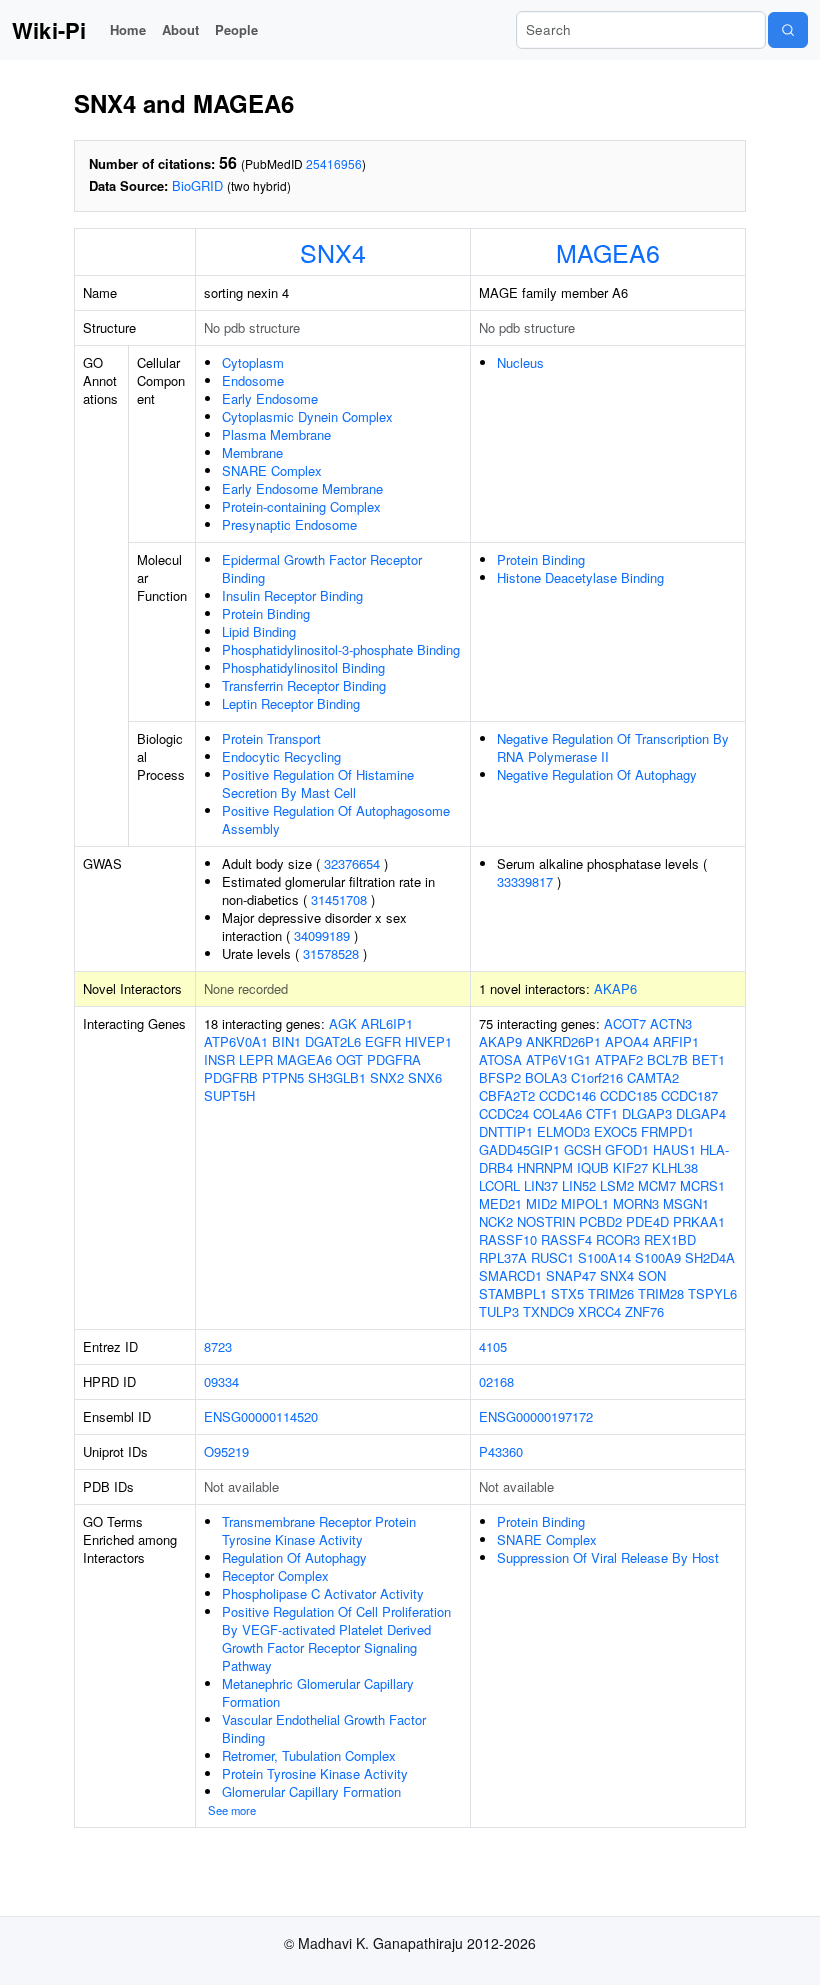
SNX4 (333, 252)
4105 (493, 1346)
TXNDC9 (548, 1311)
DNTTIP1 (506, 1131)
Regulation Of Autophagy (294, 1557)
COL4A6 (557, 1113)
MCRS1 (702, 1185)
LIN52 (579, 1185)
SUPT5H (229, 1095)
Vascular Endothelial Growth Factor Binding (324, 1728)
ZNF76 (644, 1311)
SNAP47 (571, 1275)
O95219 (226, 1451)
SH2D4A (710, 1257)
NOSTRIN (546, 1221)
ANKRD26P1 (563, 1041)
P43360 (501, 1451)
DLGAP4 (701, 1113)
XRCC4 (599, 1311)
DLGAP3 (647, 1113)
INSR (219, 1059)
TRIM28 (661, 1293)
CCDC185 (628, 1095)
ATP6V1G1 (558, 1059)
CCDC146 (567, 1095)
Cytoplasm (253, 362)
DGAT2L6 (333, 1041)
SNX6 (425, 1077)
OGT (349, 1059)
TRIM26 (611, 1293)
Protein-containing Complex (301, 506)
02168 (496, 1381)
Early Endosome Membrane (302, 488)
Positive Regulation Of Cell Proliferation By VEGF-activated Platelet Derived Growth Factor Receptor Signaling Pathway (336, 1638)
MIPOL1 (585, 1203)
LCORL (499, 1185)
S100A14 (604, 1257)
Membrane (252, 452)
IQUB (593, 1167)
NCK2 (496, 1221)
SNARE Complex (272, 470)
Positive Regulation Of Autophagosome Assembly (336, 819)
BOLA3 (546, 1077)
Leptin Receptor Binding (291, 703)
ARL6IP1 (387, 1023)
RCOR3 (618, 1239)
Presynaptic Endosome (289, 524)
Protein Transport (271, 738)
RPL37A (503, 1257)
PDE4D (647, 1221)
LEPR (256, 1059)
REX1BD (670, 1239)
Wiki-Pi (49, 30)
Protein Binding (266, 613)
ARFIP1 (676, 1041)
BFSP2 (500, 1077)
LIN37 (541, 1185)
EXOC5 (615, 1131)
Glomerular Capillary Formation (311, 1791)
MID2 (541, 1203)
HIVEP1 (428, 1041)
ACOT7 (625, 1023)
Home (128, 29)
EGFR (383, 1041)
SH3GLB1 (337, 1077)
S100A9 (658, 1257)
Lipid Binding (259, 631)
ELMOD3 (563, 1131)
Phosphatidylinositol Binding (303, 667)
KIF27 (630, 1167)
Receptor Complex (275, 1575)
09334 (221, 1381)
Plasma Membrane (276, 434)
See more (232, 1810)
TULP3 (499, 1311)
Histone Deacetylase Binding (580, 577)
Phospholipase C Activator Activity (323, 1593)
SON (652, 1275)
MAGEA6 (608, 252)
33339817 (525, 881)
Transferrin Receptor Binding (304, 685)
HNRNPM (545, 1167)
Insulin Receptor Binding (292, 595)
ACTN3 (671, 1023)
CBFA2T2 (507, 1095)
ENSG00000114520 (261, 1416)
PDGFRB (231, 1077)
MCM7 (657, 1185)
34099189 (322, 935)
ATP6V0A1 (236, 1041)
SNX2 (387, 1077)
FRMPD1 (667, 1131)
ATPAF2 (619, 1059)
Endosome (253, 380)
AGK (343, 1023)
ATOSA (500, 1059)
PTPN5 (283, 1077)
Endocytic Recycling (281, 756)
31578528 (331, 953)
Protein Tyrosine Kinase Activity (315, 1773)
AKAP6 (615, 988)
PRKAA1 (699, 1221)
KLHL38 (675, 1167)
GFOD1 (627, 1149)
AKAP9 (500, 1041)
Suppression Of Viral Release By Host (608, 1557)
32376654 (352, 863)
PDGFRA (394, 1059)
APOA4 (627, 1041)
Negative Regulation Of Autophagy (597, 774)
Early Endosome (270, 398)
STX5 (567, 1293)
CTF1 (602, 1113)
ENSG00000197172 (536, 1416)
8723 (218, 1346)
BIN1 (286, 1041)
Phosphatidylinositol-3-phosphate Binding (341, 649)
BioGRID (197, 185)
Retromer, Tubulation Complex (309, 1755)
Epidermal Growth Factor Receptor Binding (322, 568)
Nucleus (520, 362)
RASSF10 (508, 1239)
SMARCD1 (510, 1275)
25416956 (334, 163)
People (236, 29)
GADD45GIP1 (519, 1149)
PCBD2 (600, 1221)
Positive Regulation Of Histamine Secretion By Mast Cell (318, 783)
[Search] (788, 30)
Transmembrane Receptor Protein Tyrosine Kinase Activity (319, 1530)
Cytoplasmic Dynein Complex (307, 416)
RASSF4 (566, 1239)
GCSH (582, 1149)
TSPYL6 (712, 1293)
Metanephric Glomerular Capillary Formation (318, 1692)
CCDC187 (689, 1095)
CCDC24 (504, 1113)
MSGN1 (686, 1203)
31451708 (339, 899)
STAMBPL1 (513, 1293)
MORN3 (636, 1203)
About (180, 29)
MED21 (500, 1203)
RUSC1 (552, 1257)
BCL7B (667, 1059)
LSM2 (617, 1185)
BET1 (708, 1059)
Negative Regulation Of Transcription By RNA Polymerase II (613, 747)
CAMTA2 (653, 1077)
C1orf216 (597, 1077)
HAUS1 (674, 1149)
